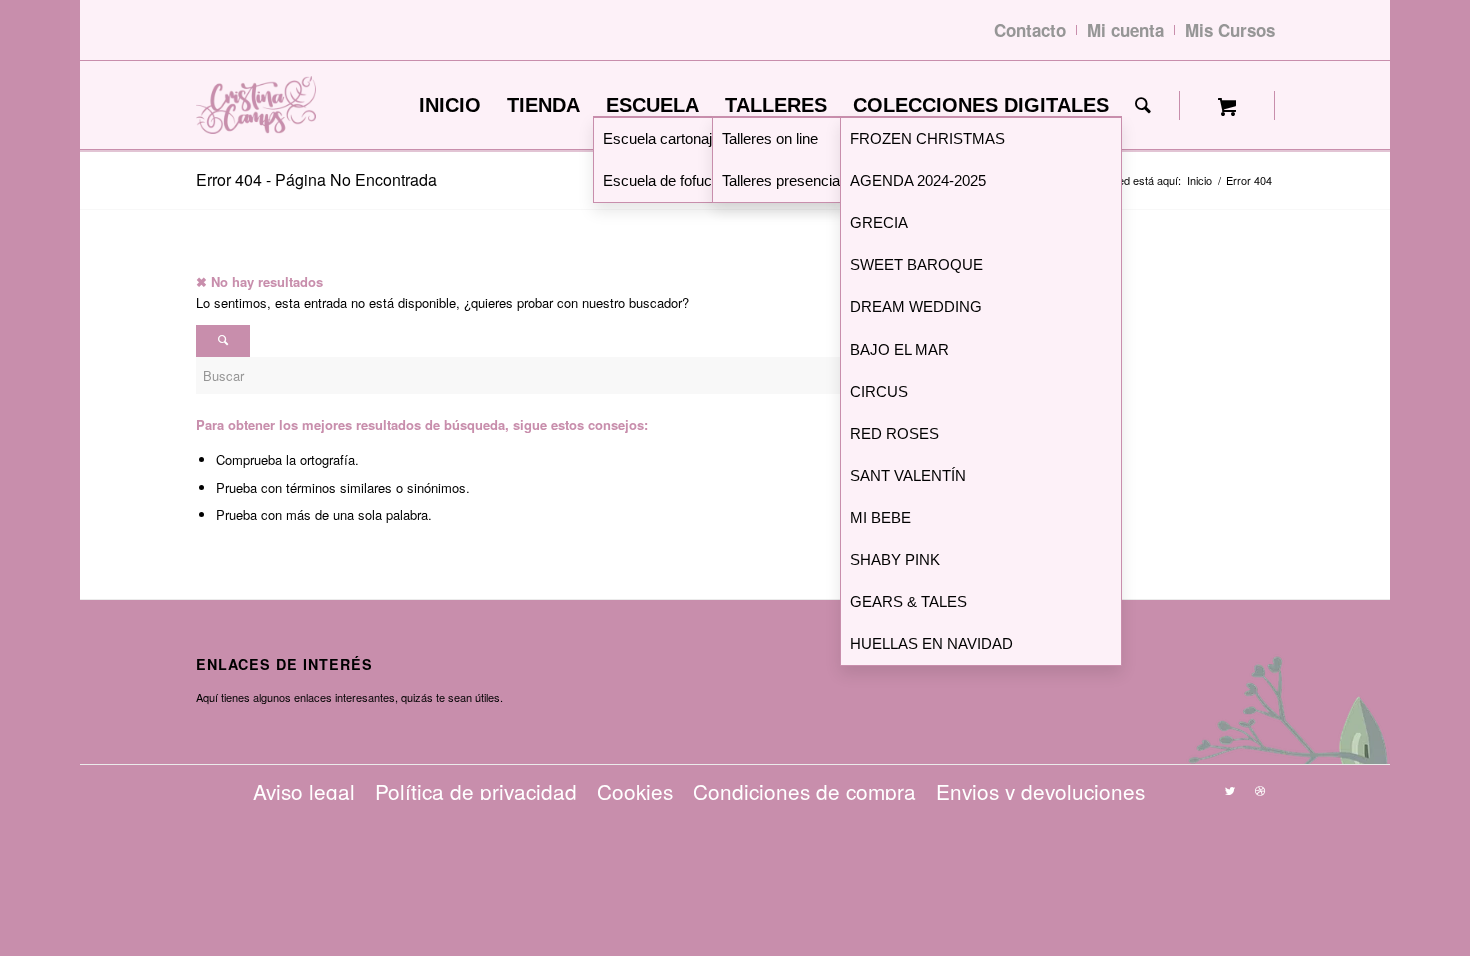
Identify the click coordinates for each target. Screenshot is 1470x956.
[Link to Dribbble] (1260, 790)
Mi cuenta (1125, 30)
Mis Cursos (1230, 30)
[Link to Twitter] (1230, 790)
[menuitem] (450, 105)
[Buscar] (1143, 105)
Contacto (1030, 30)
